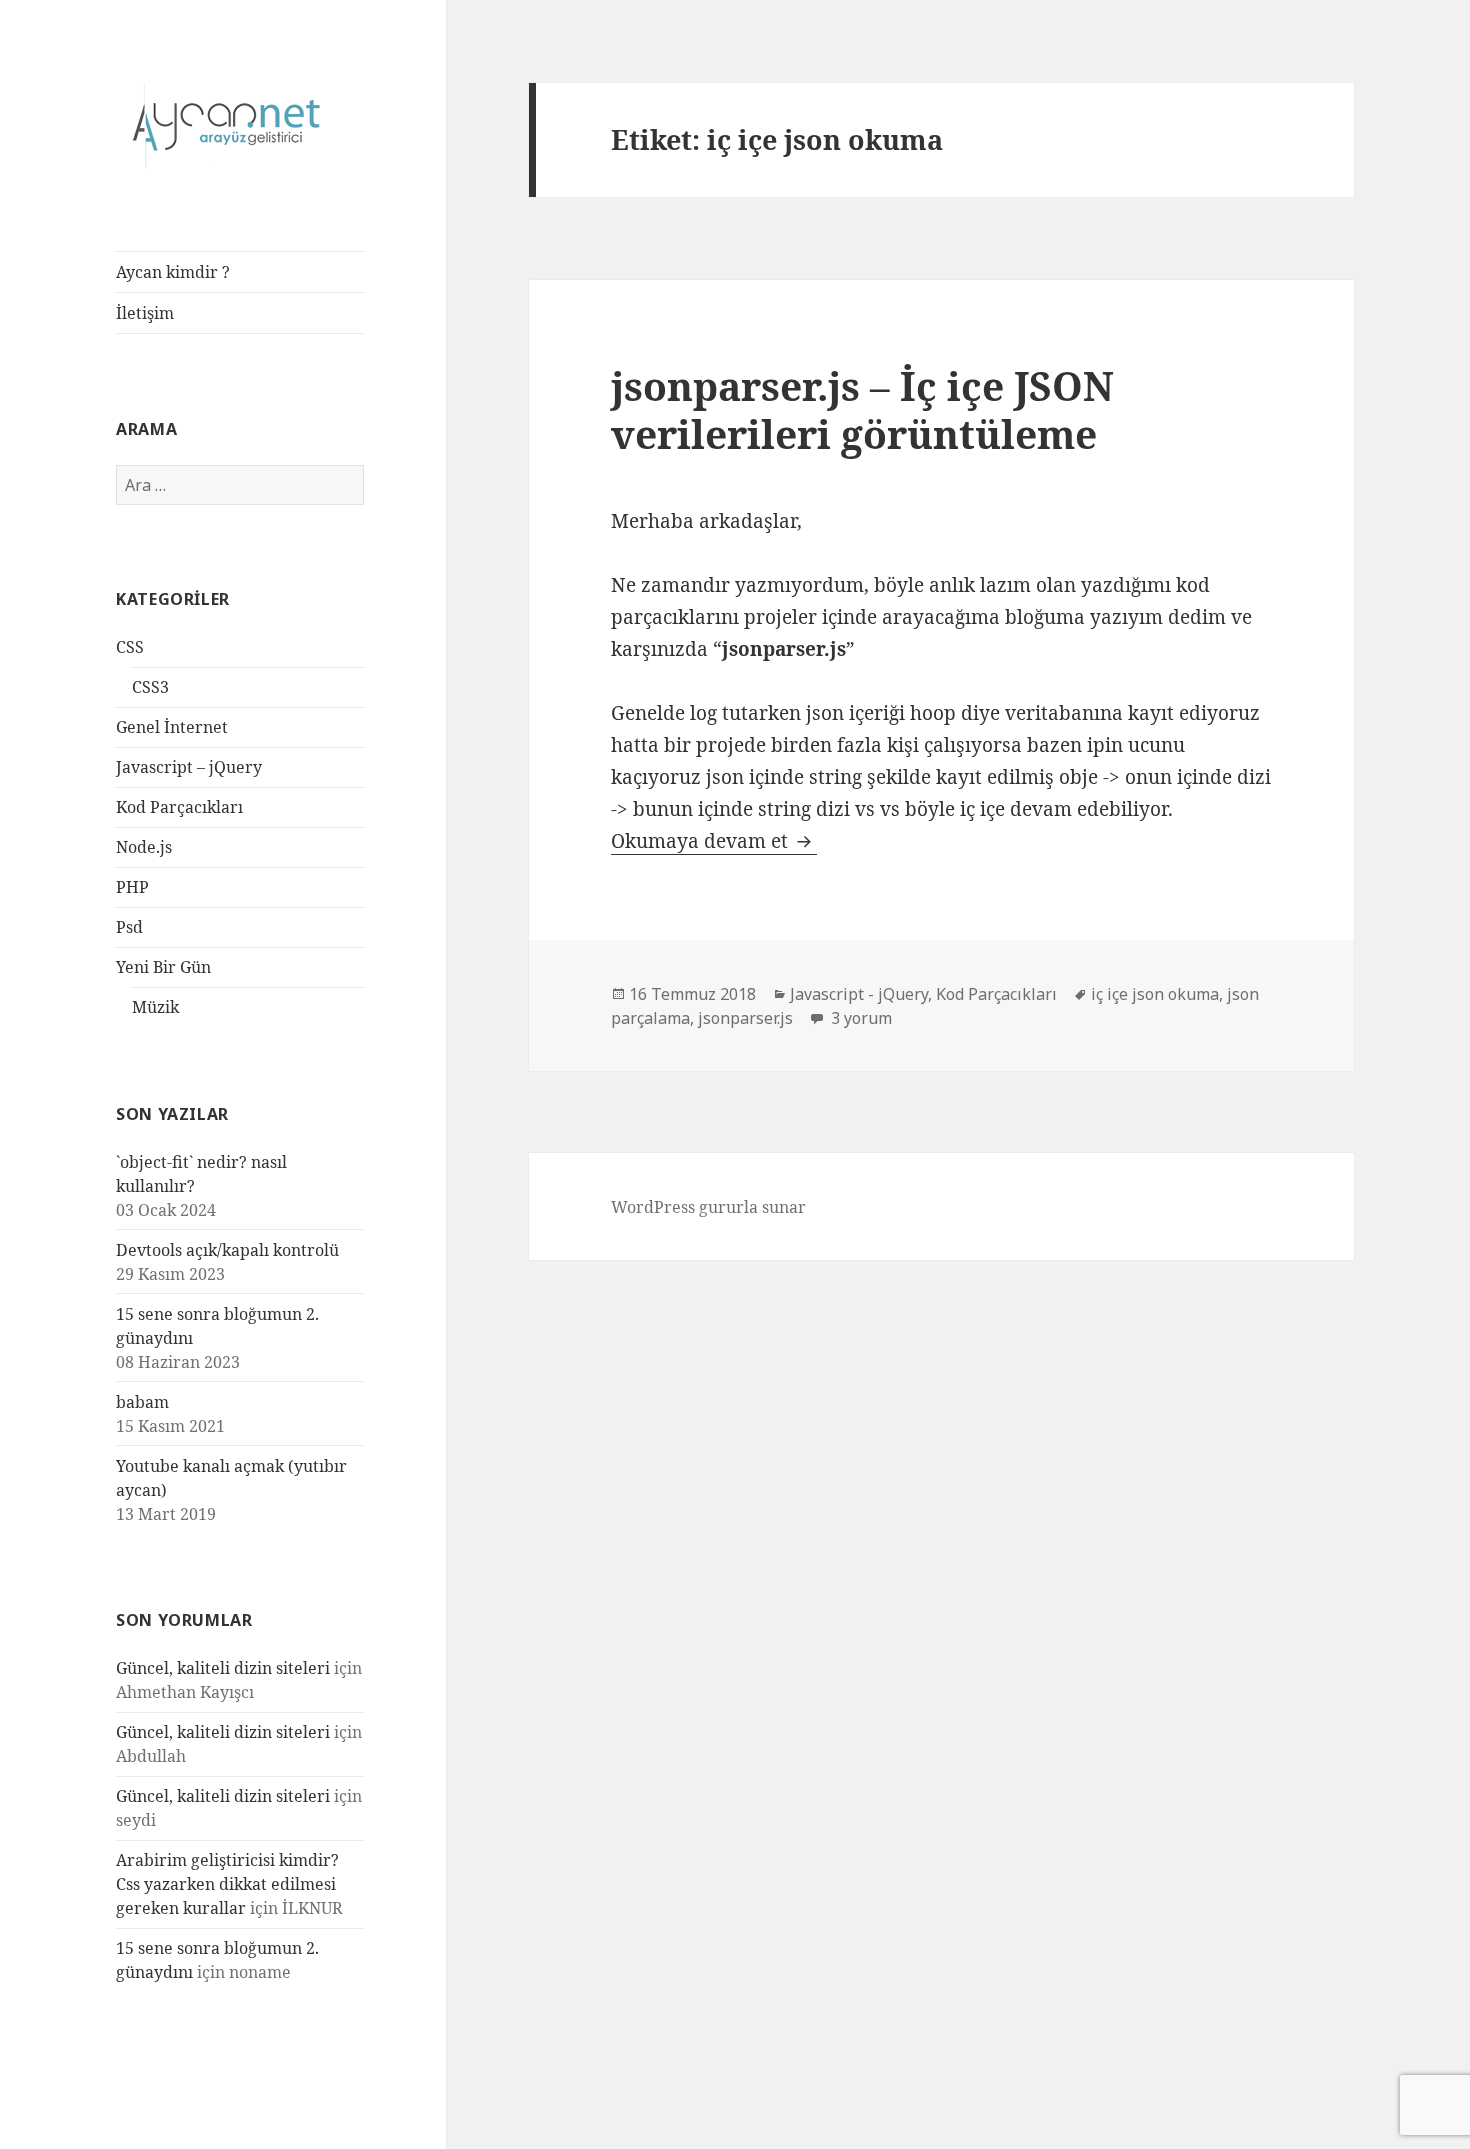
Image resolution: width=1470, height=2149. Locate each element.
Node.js (144, 847)
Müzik (155, 1007)
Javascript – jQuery (189, 767)
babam (142, 1402)
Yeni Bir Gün (163, 967)
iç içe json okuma (1155, 994)
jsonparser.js (745, 1018)
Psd (129, 927)
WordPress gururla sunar (708, 1207)
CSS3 (150, 687)
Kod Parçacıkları (179, 807)
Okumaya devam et (714, 841)
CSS (130, 647)
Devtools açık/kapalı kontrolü (227, 1250)
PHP (132, 887)
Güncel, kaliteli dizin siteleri (223, 1668)
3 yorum (859, 1018)
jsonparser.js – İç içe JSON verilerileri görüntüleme (862, 409)
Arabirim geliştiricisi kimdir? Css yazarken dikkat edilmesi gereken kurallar (227, 1884)
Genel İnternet (172, 727)
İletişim (145, 313)
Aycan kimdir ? (173, 272)
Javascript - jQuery (859, 994)
